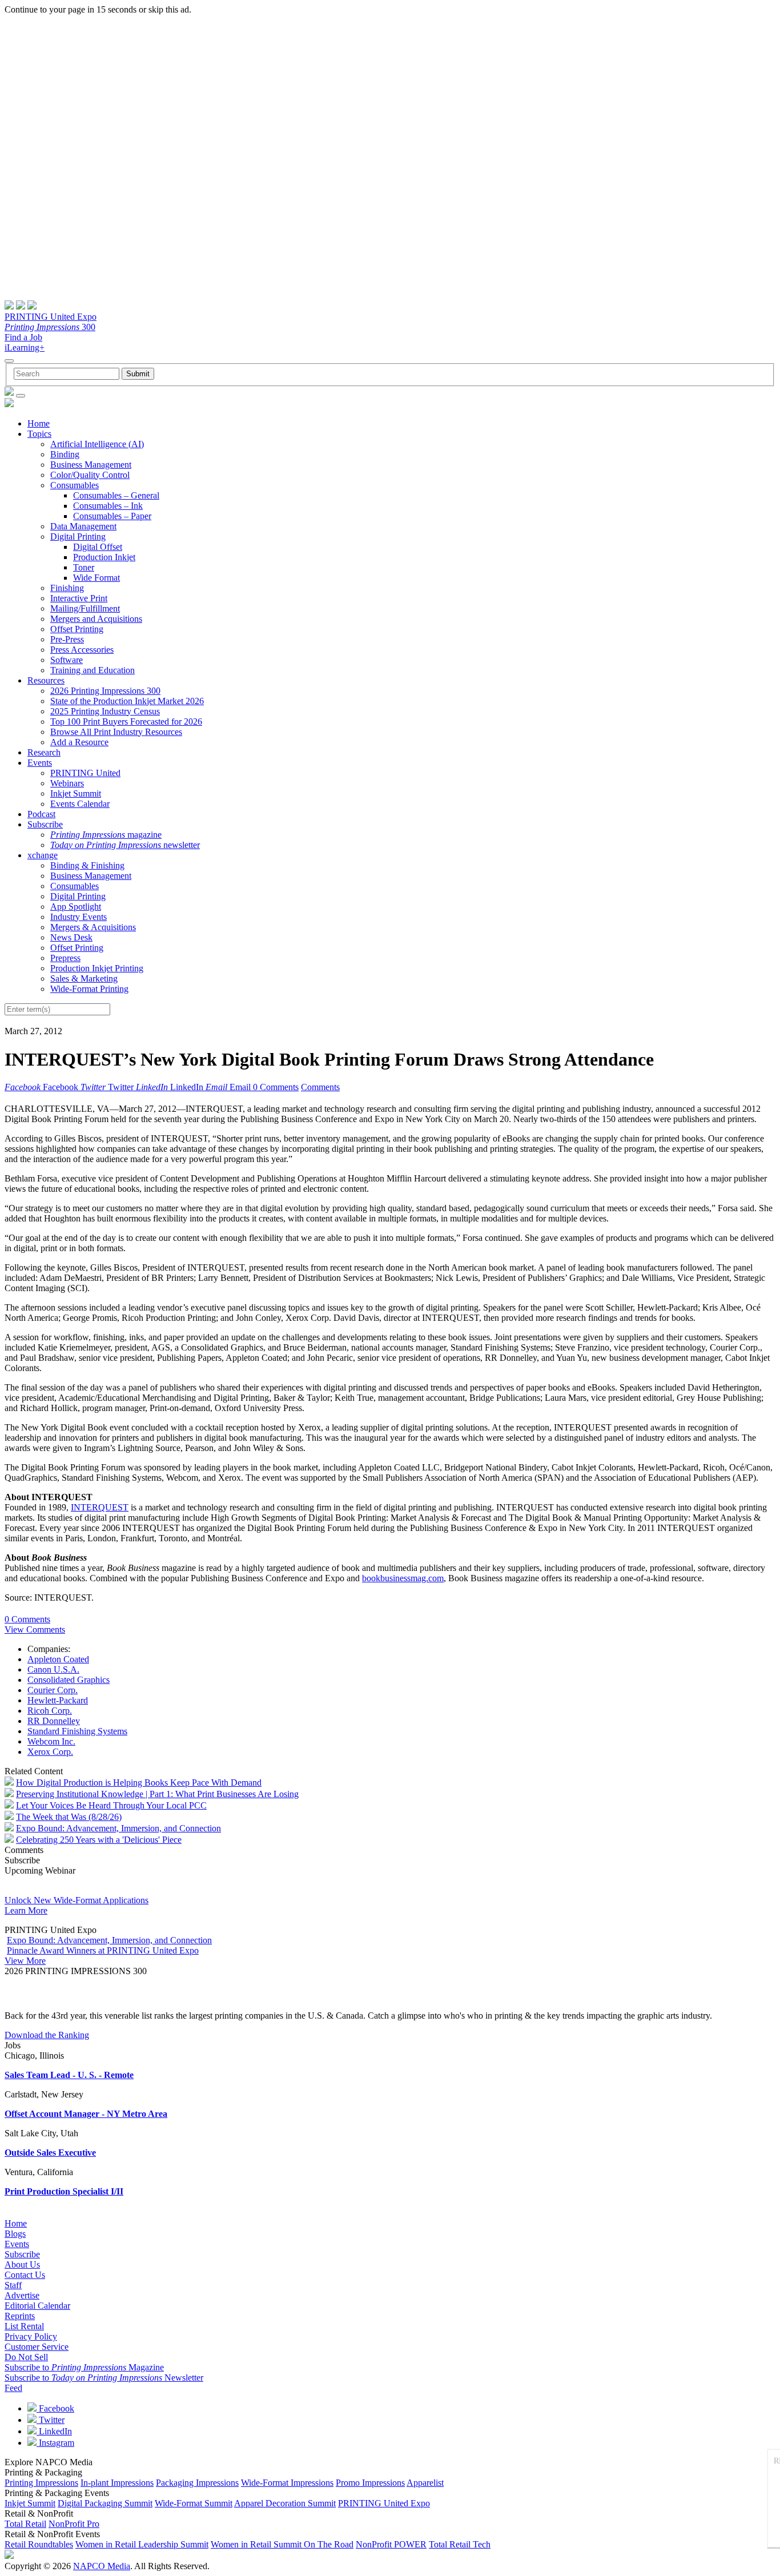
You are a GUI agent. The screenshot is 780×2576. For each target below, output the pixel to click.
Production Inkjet (104, 557)
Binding (65, 454)
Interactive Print (79, 598)
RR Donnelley (54, 1721)
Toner (84, 567)
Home (39, 423)
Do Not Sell (26, 2357)
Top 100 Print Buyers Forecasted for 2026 (126, 722)
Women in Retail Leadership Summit (142, 2544)
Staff (13, 2285)
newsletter (125, 845)
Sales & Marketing (84, 978)
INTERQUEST (100, 1507)
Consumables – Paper (112, 516)
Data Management (83, 526)
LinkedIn (54, 2431)
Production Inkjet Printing (97, 968)
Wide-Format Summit (194, 2503)
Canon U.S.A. (53, 1669)
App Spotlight (76, 907)
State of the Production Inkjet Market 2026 (127, 701)
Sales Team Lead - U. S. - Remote (69, 2075)
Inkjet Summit (76, 793)
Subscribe (45, 824)
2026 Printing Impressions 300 (105, 691)
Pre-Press (67, 639)
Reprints (20, 2316)
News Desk (71, 937)
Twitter (51, 2420)
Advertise (22, 2295)
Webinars (67, 783)
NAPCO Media (102, 2566)
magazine (106, 835)
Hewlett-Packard (58, 1700)
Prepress (65, 958)
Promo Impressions (370, 2483)
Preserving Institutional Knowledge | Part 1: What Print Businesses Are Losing (157, 1794)
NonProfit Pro (74, 2524)
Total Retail (25, 2524)
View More (25, 1961)
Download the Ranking (47, 2035)
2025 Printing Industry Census (105, 711)
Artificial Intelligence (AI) (97, 444)
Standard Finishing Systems (77, 1731)
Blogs (15, 2234)
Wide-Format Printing (89, 989)
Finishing (67, 588)
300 (50, 327)
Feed (13, 2388)
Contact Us (25, 2275)
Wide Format (97, 578)
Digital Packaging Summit (105, 2503)
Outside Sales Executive (50, 2153)
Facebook (55, 2408)
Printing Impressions (41, 2483)
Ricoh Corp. (50, 1711)
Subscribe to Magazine (84, 2367)
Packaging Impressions (197, 2483)
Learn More (26, 1910)
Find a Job (23, 337)
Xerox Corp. (50, 1752)
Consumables (75, 485)
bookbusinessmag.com (403, 1578)
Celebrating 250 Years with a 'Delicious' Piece (99, 1840)
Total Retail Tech (460, 2544)
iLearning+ (25, 347)
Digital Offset (98, 547)
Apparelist (425, 2483)
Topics (39, 434)
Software (67, 660)
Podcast (41, 814)
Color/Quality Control (90, 475)
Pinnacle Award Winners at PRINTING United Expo (103, 1950)
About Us (22, 2264)
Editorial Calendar (37, 2306)
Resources (46, 680)
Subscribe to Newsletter (104, 2378)
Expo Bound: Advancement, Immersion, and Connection (118, 1828)
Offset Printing (77, 629)
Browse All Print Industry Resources (116, 732)
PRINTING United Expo (51, 317)
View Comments (35, 1629)
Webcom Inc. (51, 1741)
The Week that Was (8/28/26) (69, 1817)
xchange (43, 855)
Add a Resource (79, 742)
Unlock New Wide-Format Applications (77, 1900)
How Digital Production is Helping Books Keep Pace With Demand (139, 1783)
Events (40, 763)
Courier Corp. (53, 1690)
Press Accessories (82, 650)
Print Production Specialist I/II (64, 2191)
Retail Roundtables (39, 2544)
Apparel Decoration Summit (285, 2503)
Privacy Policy (31, 2336)
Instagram (55, 2443)
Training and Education (93, 670)
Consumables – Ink (108, 506)
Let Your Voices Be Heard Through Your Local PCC (111, 1805)
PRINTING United (85, 773)
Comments (320, 1087)
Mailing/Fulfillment (85, 608)
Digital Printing (78, 537)
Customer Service (37, 2347)
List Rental (24, 2326)
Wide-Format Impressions (287, 2483)
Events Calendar (80, 804)
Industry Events (79, 917)
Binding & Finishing (87, 865)
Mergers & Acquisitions (93, 927)
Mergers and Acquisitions (96, 619)
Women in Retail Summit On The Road (282, 2544)
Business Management (91, 465)
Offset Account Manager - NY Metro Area (86, 2114)
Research (44, 752)
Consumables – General (116, 495)
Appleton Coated (58, 1659)
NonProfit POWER (391, 2544)
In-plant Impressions (117, 2483)
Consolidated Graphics (69, 1680)
